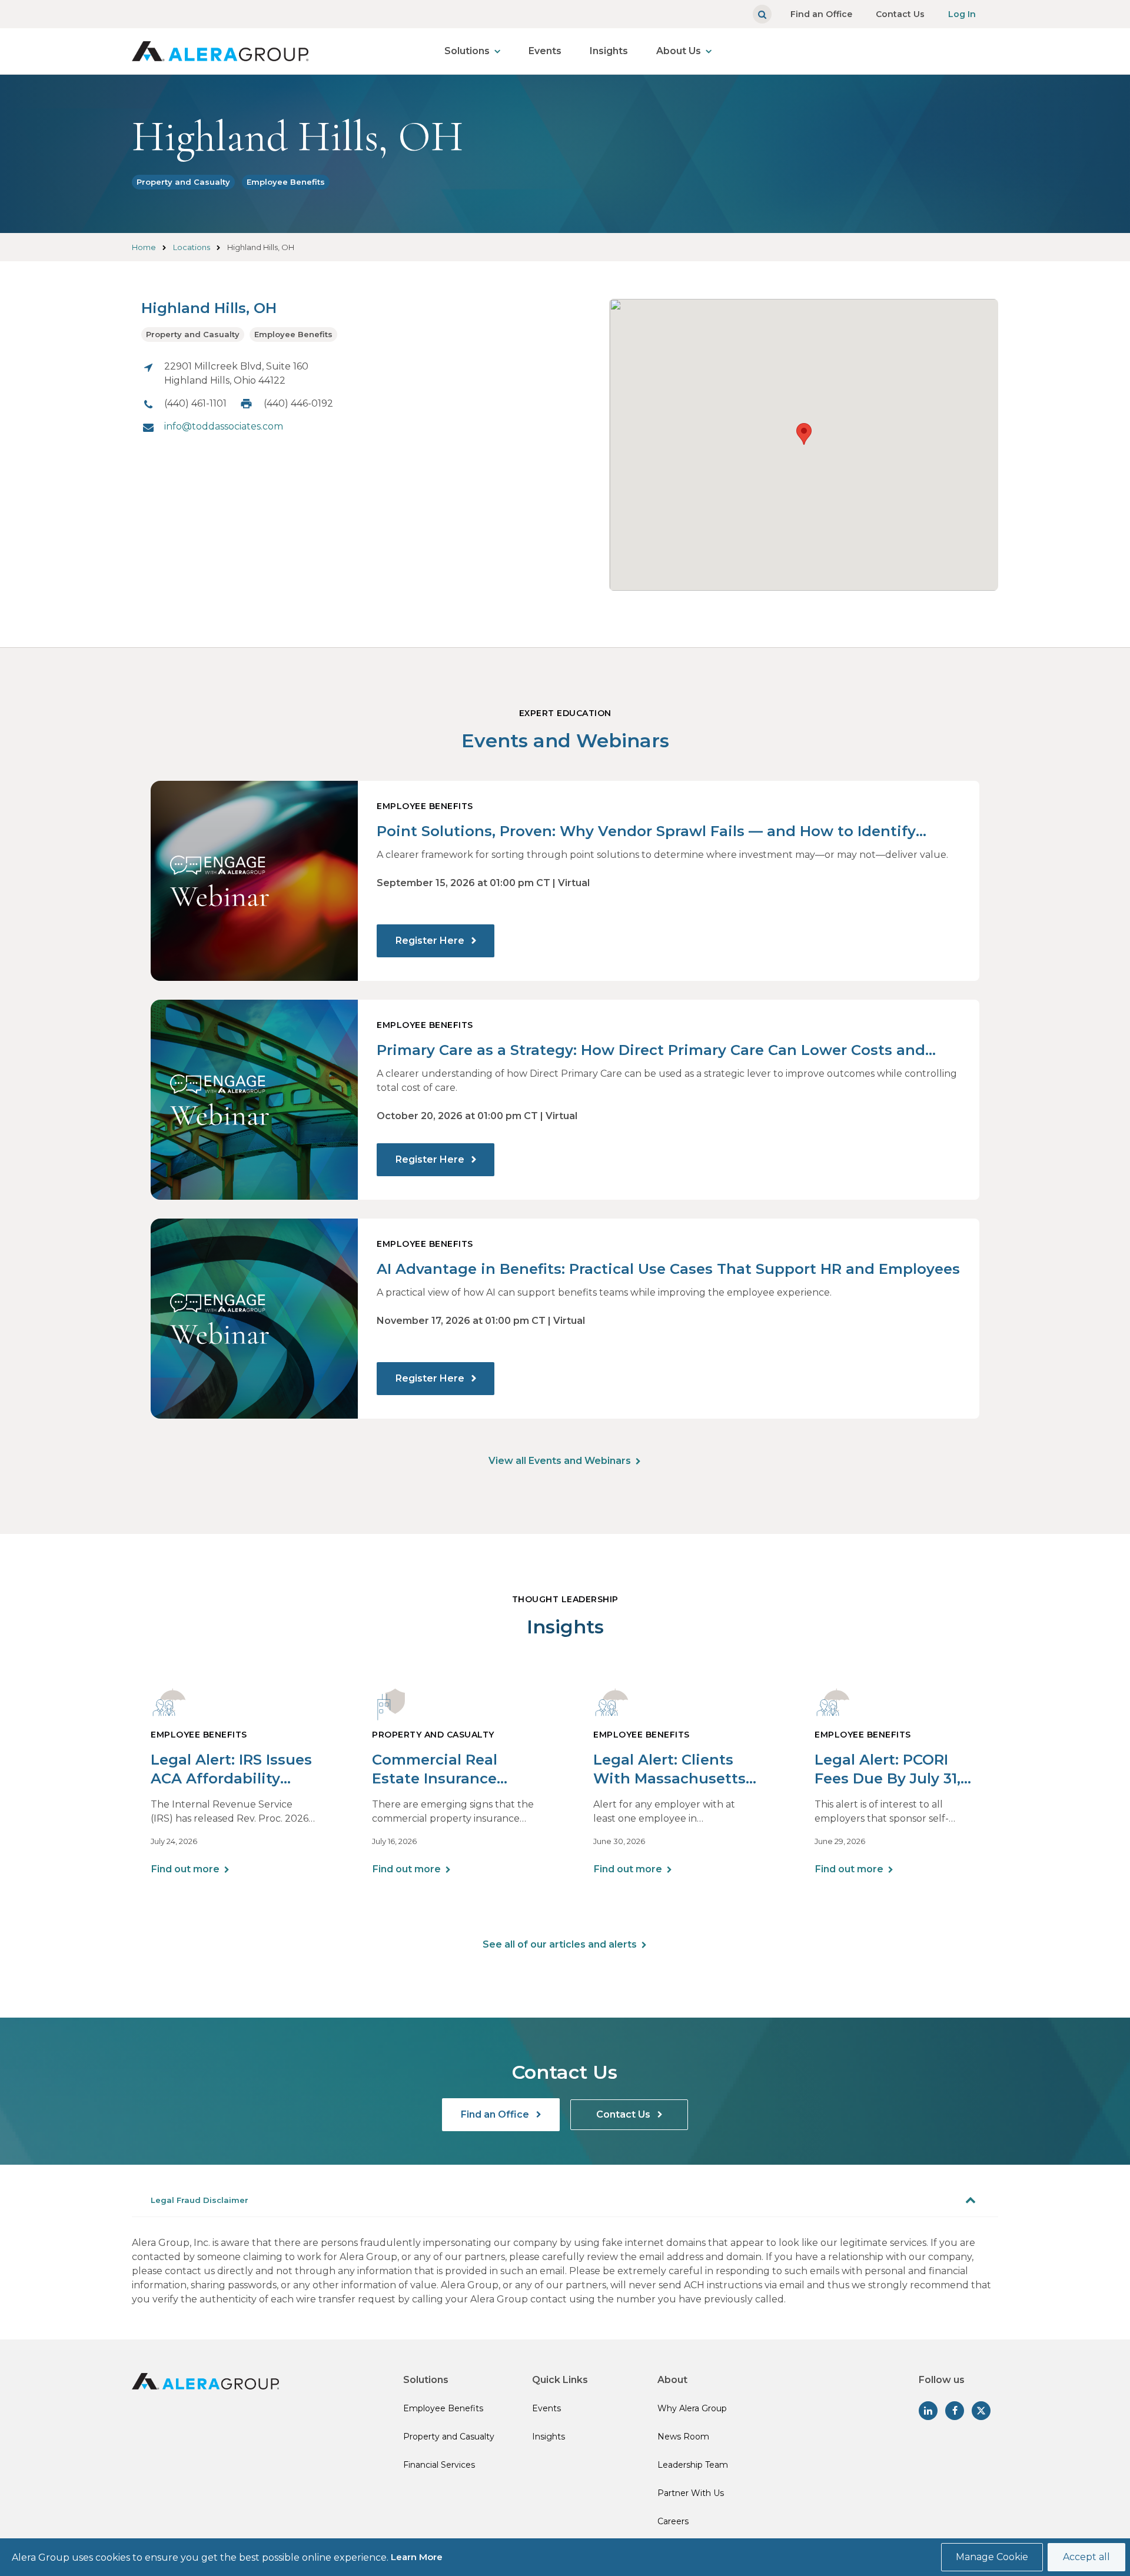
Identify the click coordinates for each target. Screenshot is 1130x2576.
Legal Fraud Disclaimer (200, 2200)
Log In (962, 14)
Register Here (431, 941)
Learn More (417, 2557)
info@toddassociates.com (224, 426)
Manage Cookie (992, 2557)
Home (144, 247)
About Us (679, 51)
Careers (673, 2521)
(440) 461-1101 (195, 403)
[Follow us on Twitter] (981, 2411)
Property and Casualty (183, 182)
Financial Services (439, 2465)
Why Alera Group (692, 2408)
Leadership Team (693, 2465)
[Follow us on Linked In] (928, 2411)
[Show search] (762, 14)
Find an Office (821, 14)
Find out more (185, 1869)
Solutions (467, 51)
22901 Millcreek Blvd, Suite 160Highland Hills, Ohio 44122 (236, 373)
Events (545, 51)
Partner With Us (691, 2493)
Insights (609, 51)
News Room (683, 2437)
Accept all (1086, 2557)
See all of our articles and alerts (560, 1944)
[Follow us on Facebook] (955, 2411)
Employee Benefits (286, 182)
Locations (192, 247)
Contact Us (900, 14)
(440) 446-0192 (298, 403)
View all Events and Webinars (560, 1461)
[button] (804, 434)
